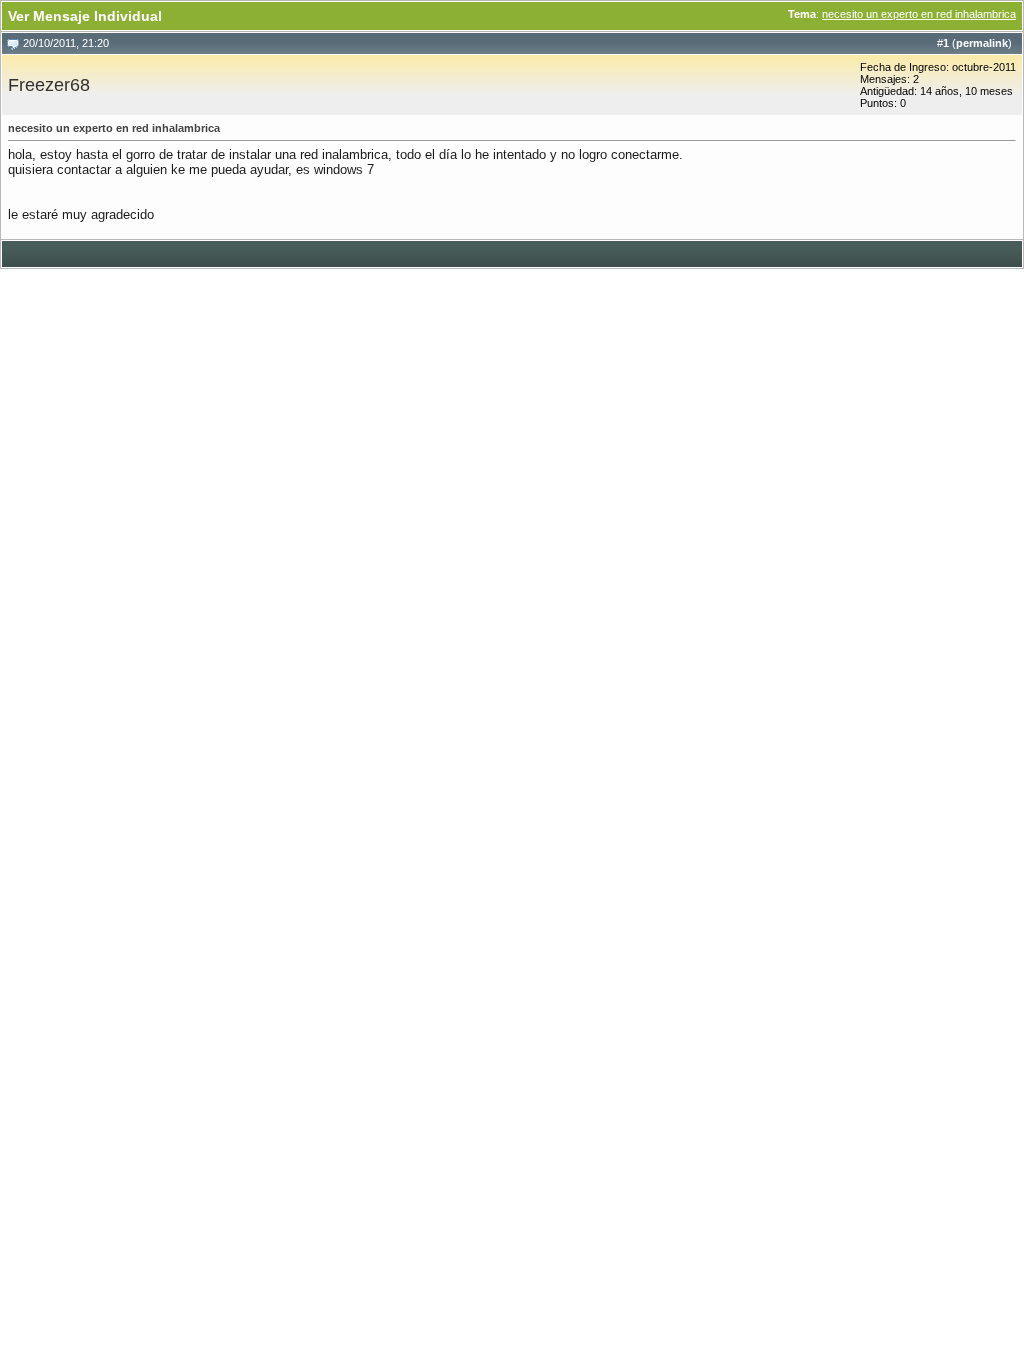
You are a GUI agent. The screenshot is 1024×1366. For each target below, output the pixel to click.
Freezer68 (49, 85)
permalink (982, 43)
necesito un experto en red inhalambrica (919, 14)
